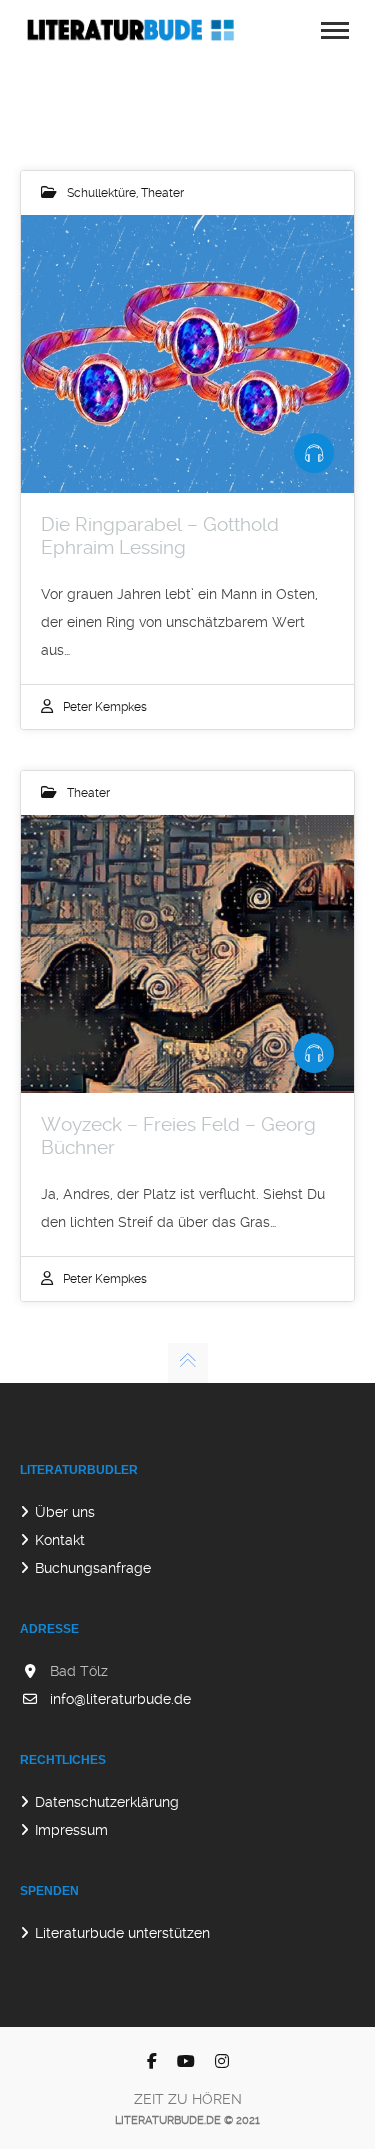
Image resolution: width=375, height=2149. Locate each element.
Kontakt (60, 1540)
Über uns (65, 1512)
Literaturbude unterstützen (122, 1933)
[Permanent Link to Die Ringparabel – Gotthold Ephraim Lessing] (187, 354)
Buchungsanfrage (93, 1568)
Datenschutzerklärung (107, 1802)
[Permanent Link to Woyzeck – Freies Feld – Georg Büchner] (187, 953)
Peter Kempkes (105, 707)
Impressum (71, 1830)
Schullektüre (101, 193)
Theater (162, 193)
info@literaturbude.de (120, 1699)
